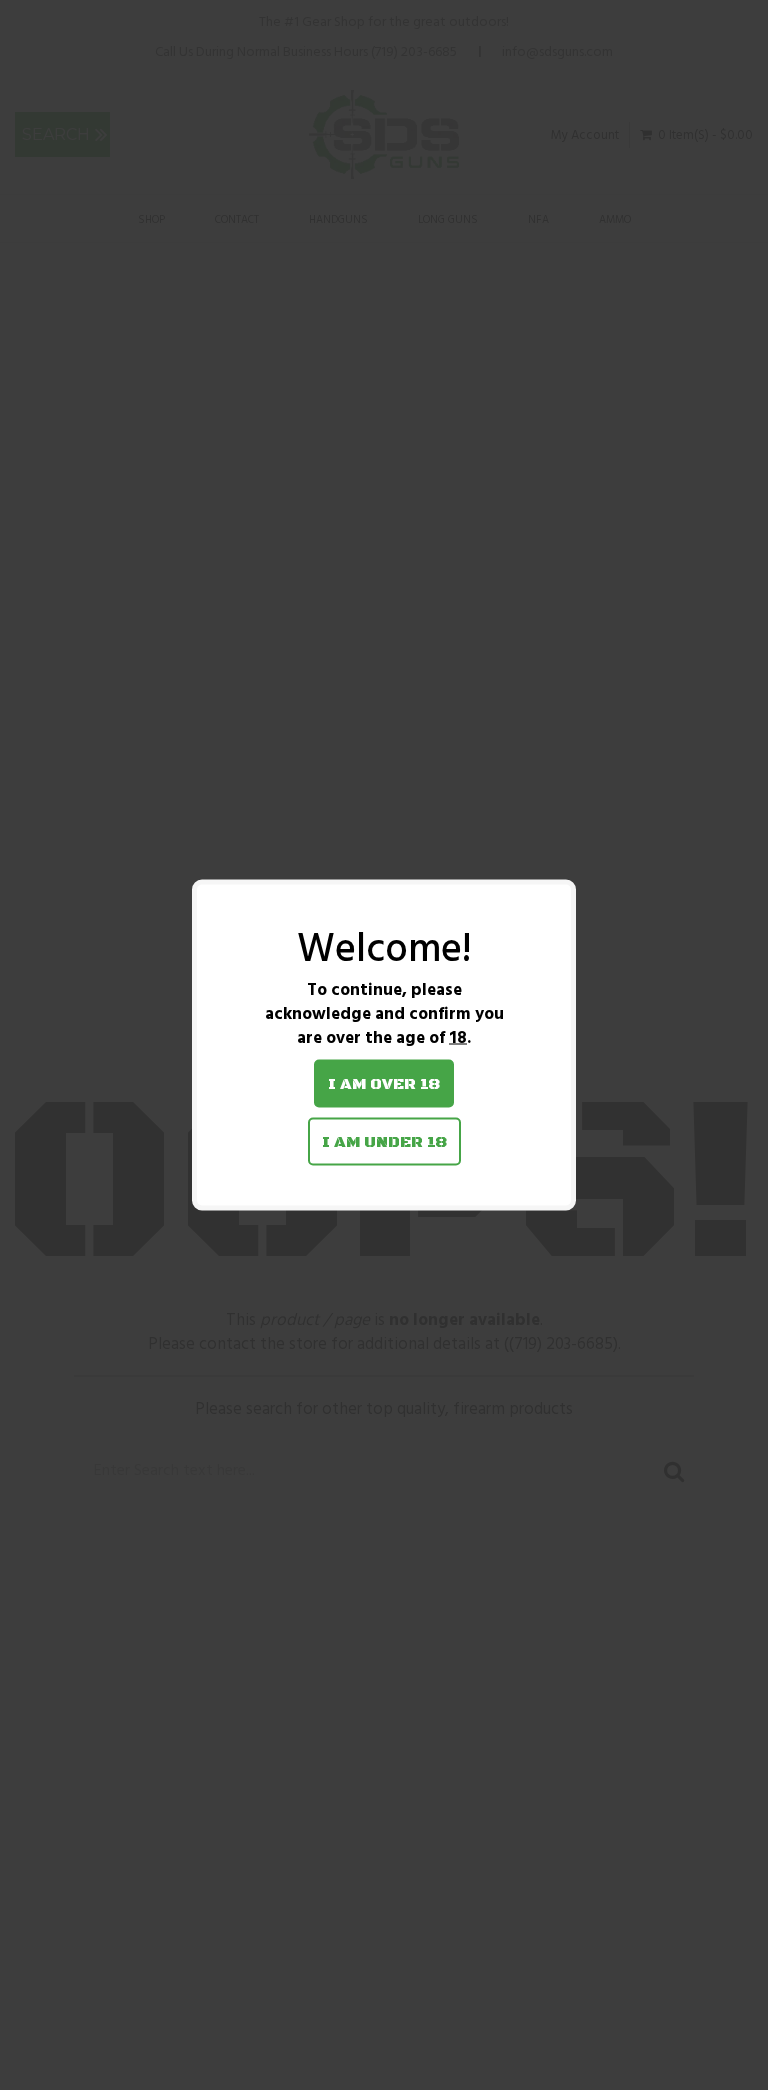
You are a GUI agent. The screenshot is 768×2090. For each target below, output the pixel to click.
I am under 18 (384, 1142)
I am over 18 (384, 1084)
